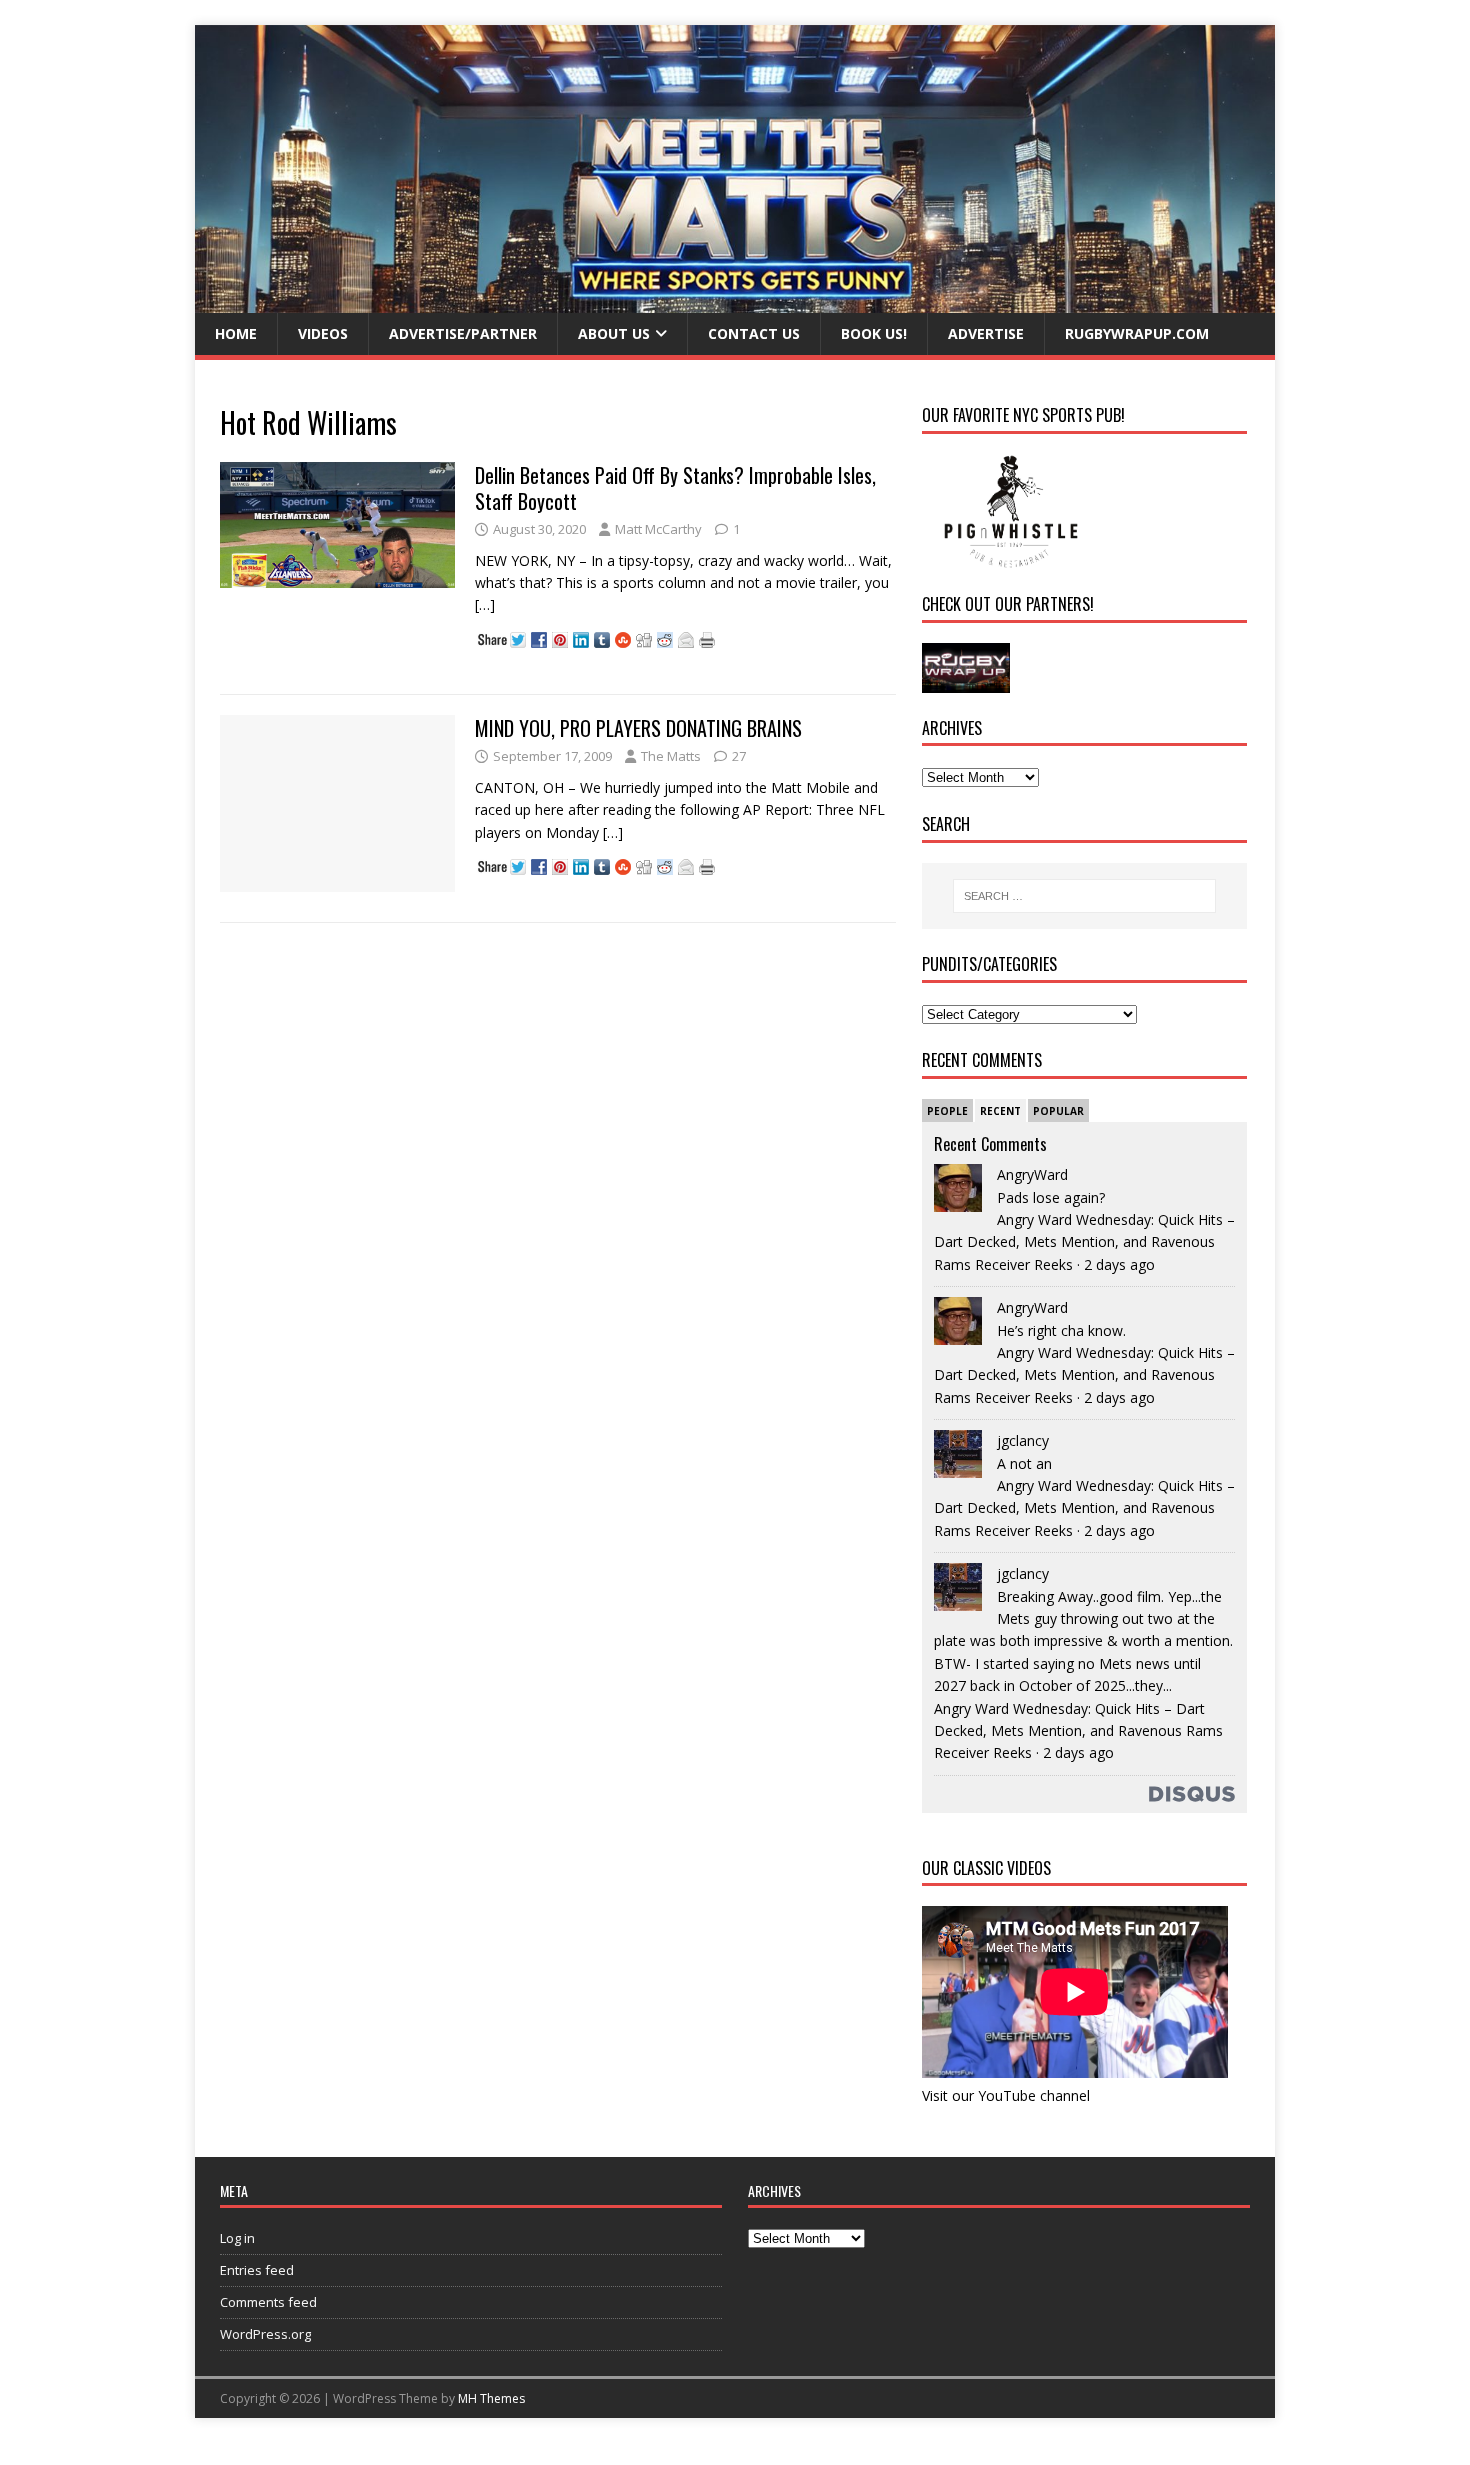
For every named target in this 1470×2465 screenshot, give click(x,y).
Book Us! (874, 333)
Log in (237, 2238)
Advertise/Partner (463, 333)
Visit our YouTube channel (1006, 2095)
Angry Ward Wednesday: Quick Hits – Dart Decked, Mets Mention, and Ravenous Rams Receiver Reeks (1084, 1242)
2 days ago (1119, 1264)
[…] (485, 604)
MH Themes (491, 2398)
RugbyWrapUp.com (1137, 333)
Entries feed (257, 2270)
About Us (614, 333)
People (947, 1111)
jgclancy (1023, 1440)
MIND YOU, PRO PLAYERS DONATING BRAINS (638, 728)
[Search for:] (1084, 896)
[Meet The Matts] (735, 301)
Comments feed (268, 2302)
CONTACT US (754, 333)
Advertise (986, 333)
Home (236, 333)
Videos (323, 333)
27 (739, 756)
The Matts (671, 756)
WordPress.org (265, 2334)
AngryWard (1032, 1174)
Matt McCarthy (658, 529)
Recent (1000, 1111)
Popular (1058, 1111)
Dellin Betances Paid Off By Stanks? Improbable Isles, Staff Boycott (675, 488)
